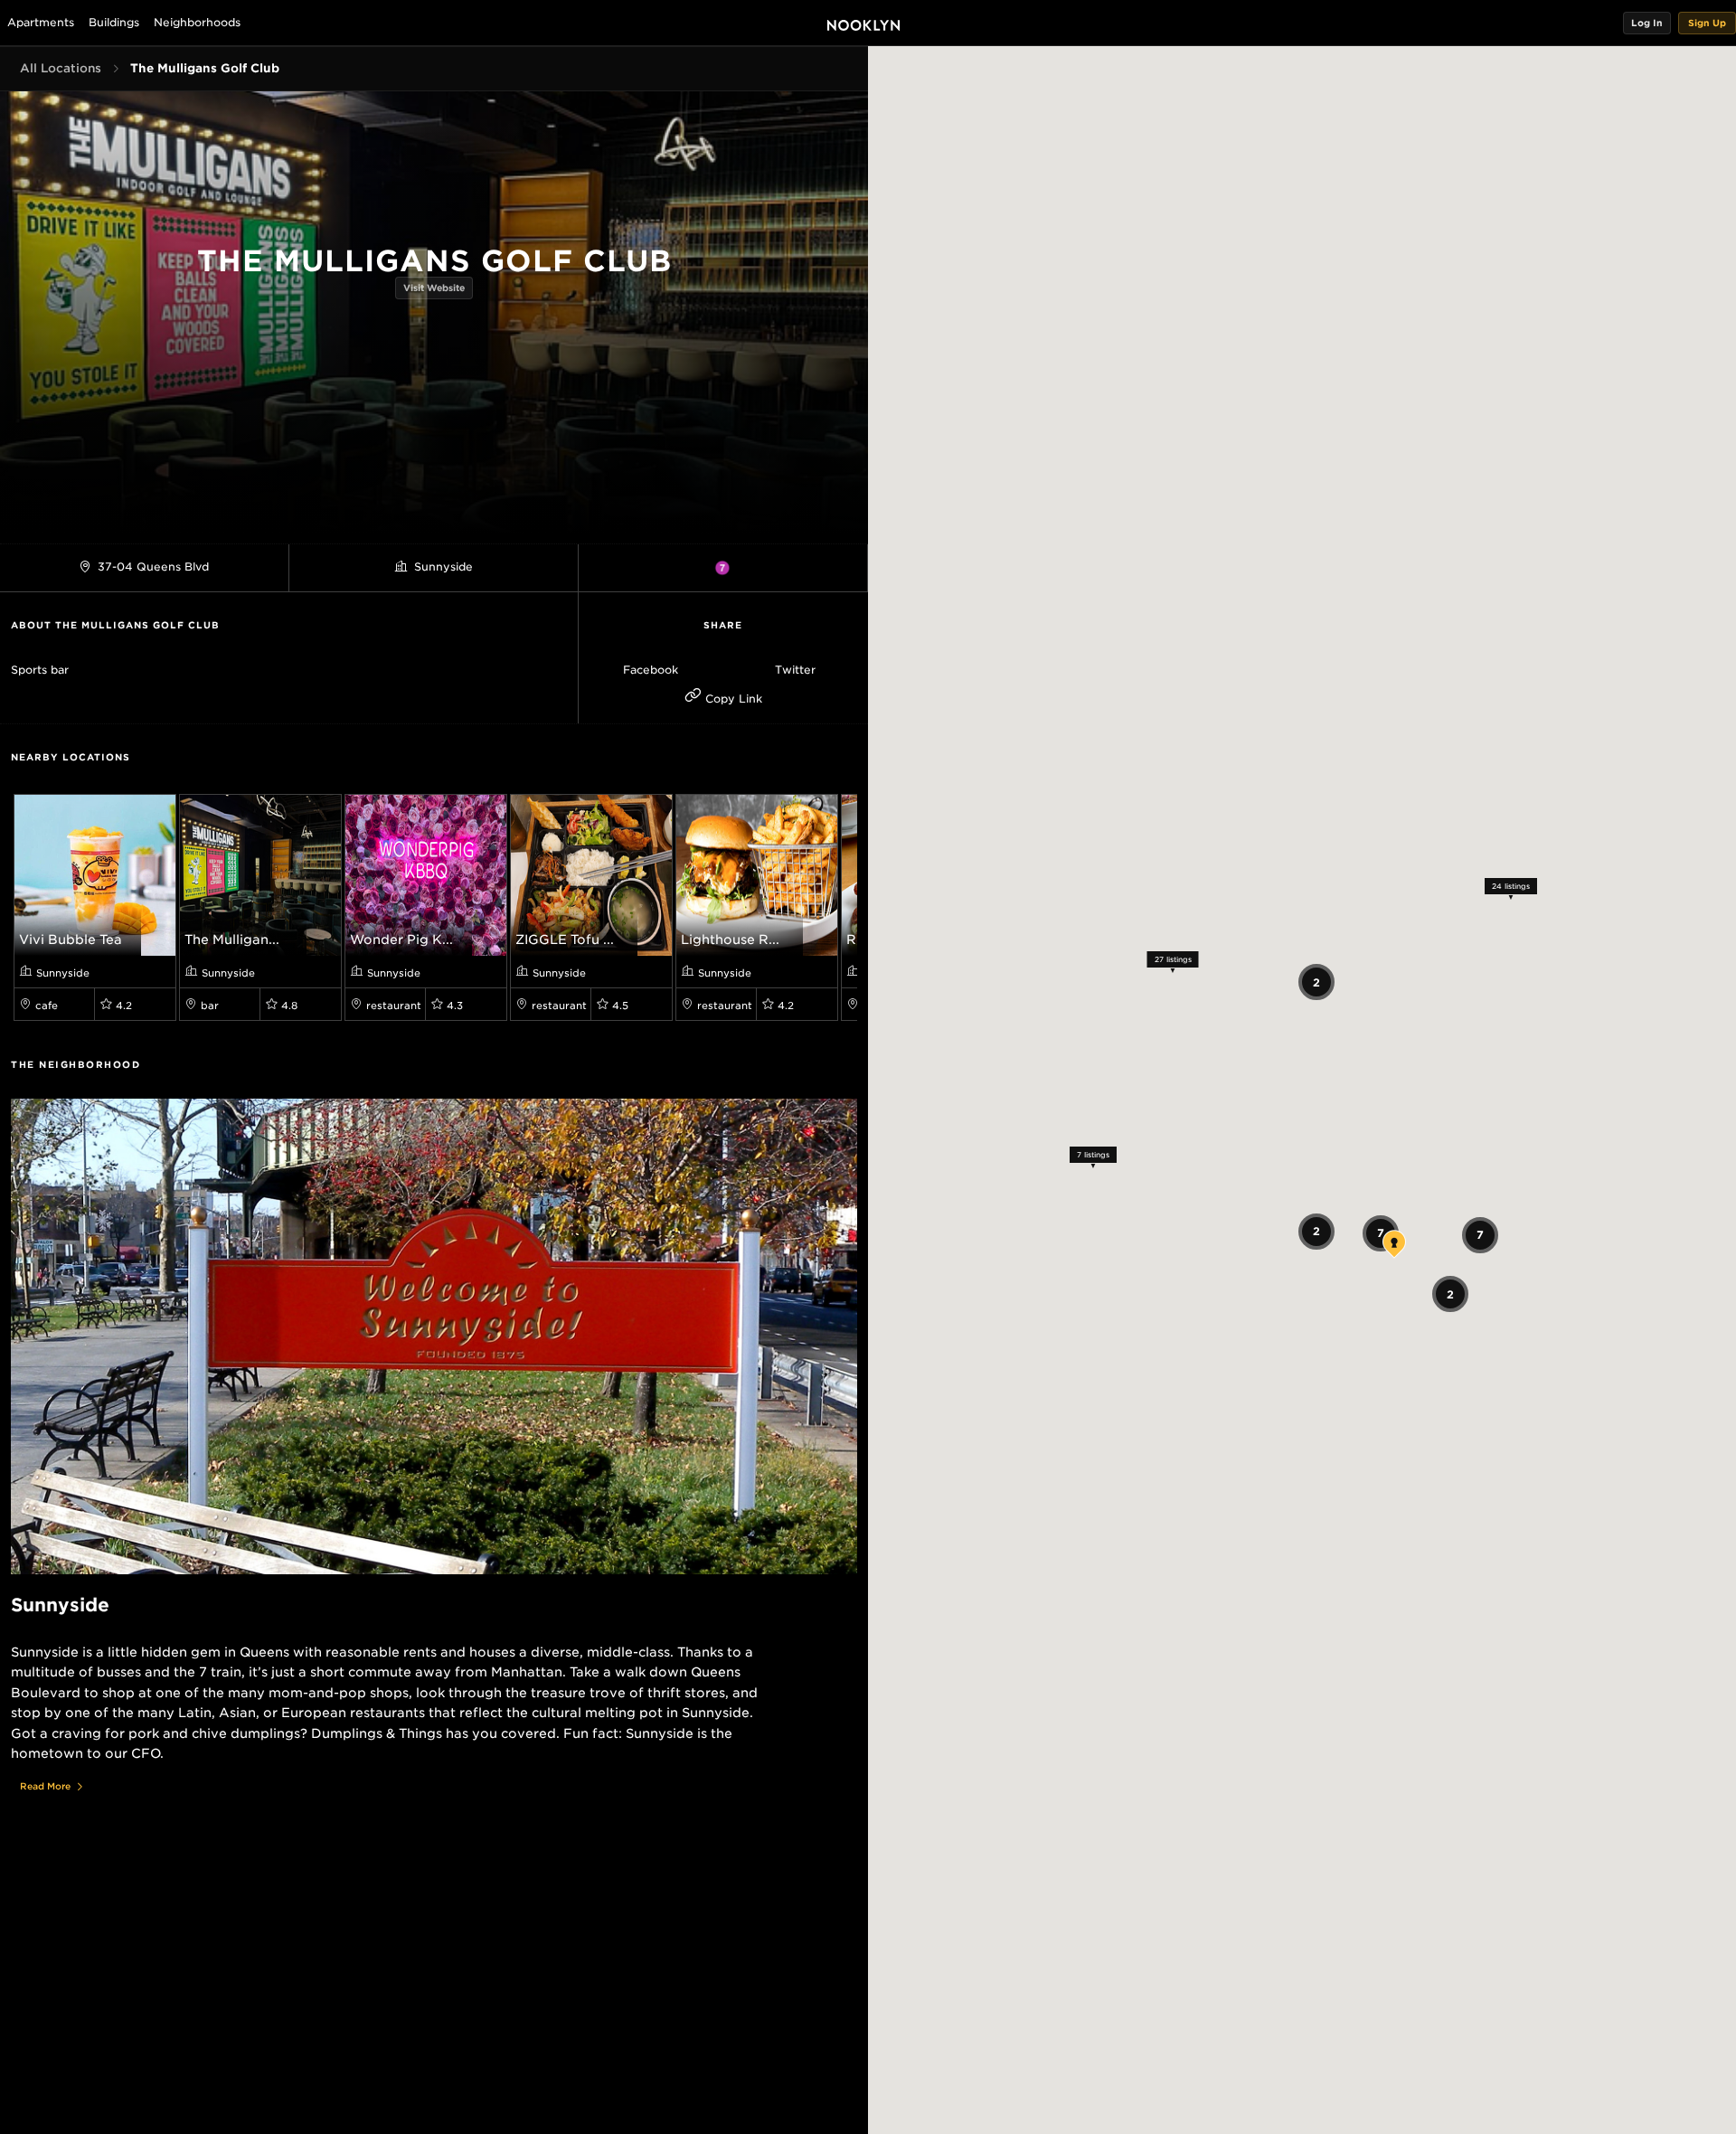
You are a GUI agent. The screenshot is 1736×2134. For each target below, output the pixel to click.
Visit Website (434, 288)
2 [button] (1316, 982)
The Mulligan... (232, 940)
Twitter (795, 670)
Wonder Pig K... (401, 940)
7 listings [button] (1093, 1155)
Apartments (41, 22)
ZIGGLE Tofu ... (565, 940)
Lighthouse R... (730, 940)
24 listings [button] (1511, 885)
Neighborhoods (197, 22)
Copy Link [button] (732, 699)
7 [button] (1480, 1235)
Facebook (651, 670)
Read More (45, 1786)
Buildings (114, 22)
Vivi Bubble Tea (71, 940)
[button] (1647, 23)
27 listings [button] (1173, 958)
